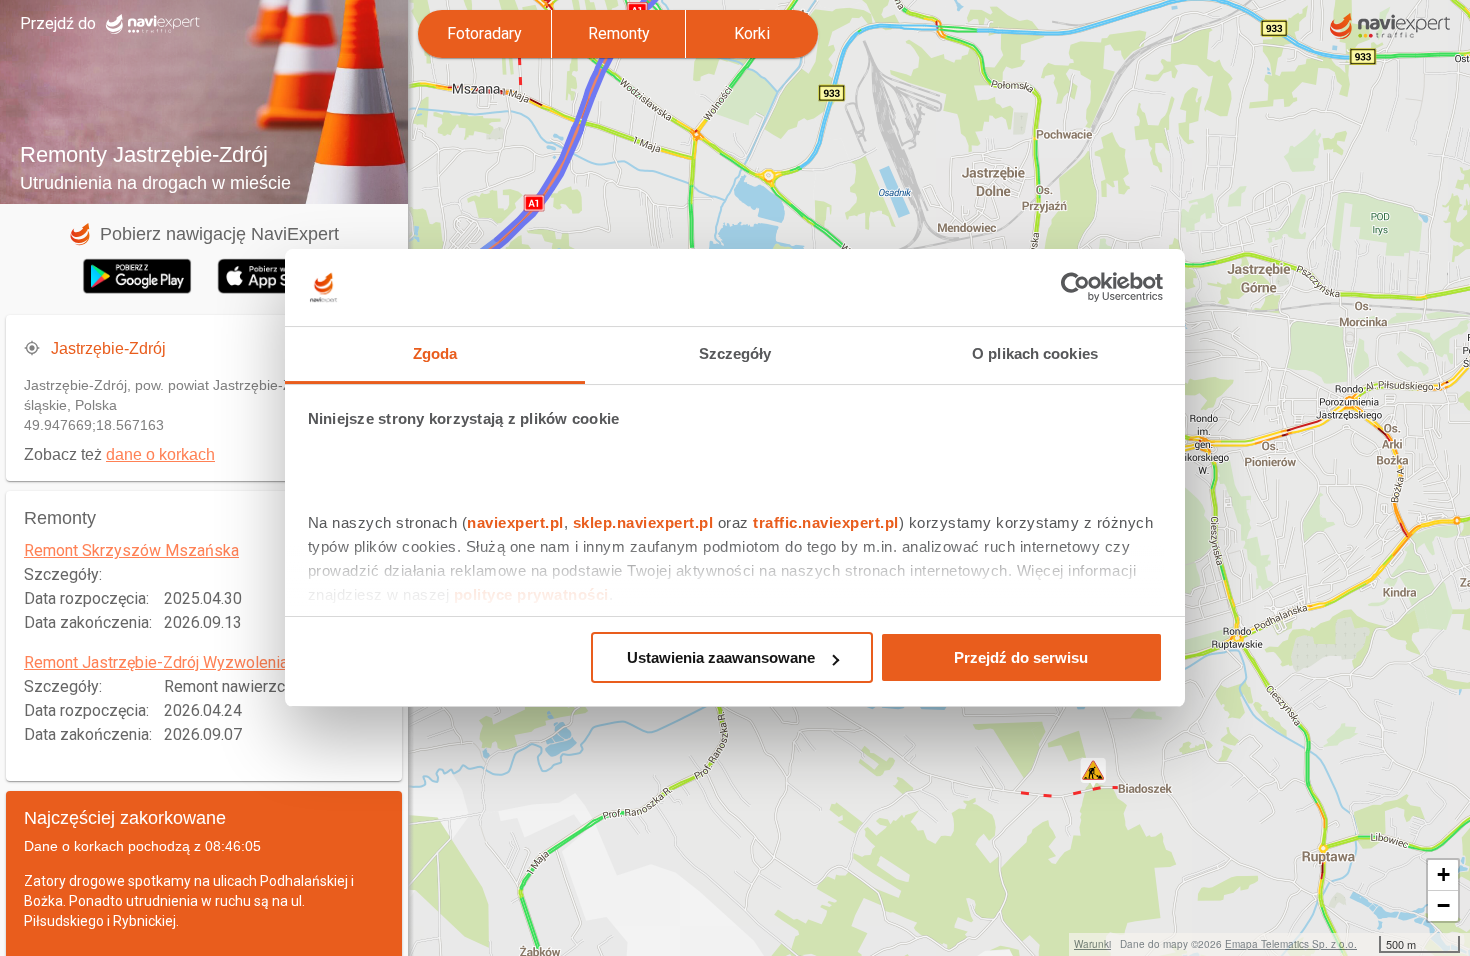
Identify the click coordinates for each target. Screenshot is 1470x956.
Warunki (1092, 944)
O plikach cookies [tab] (1035, 353)
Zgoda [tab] (435, 353)
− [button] (1443, 905)
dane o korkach (160, 454)
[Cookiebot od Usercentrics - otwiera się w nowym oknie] (1075, 288)
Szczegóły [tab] (735, 353)
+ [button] (1443, 874)
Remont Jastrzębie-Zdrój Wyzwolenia (156, 662)
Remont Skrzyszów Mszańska (131, 550)
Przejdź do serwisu (1021, 657)
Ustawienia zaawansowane (721, 657)
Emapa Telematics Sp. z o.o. (1291, 944)
